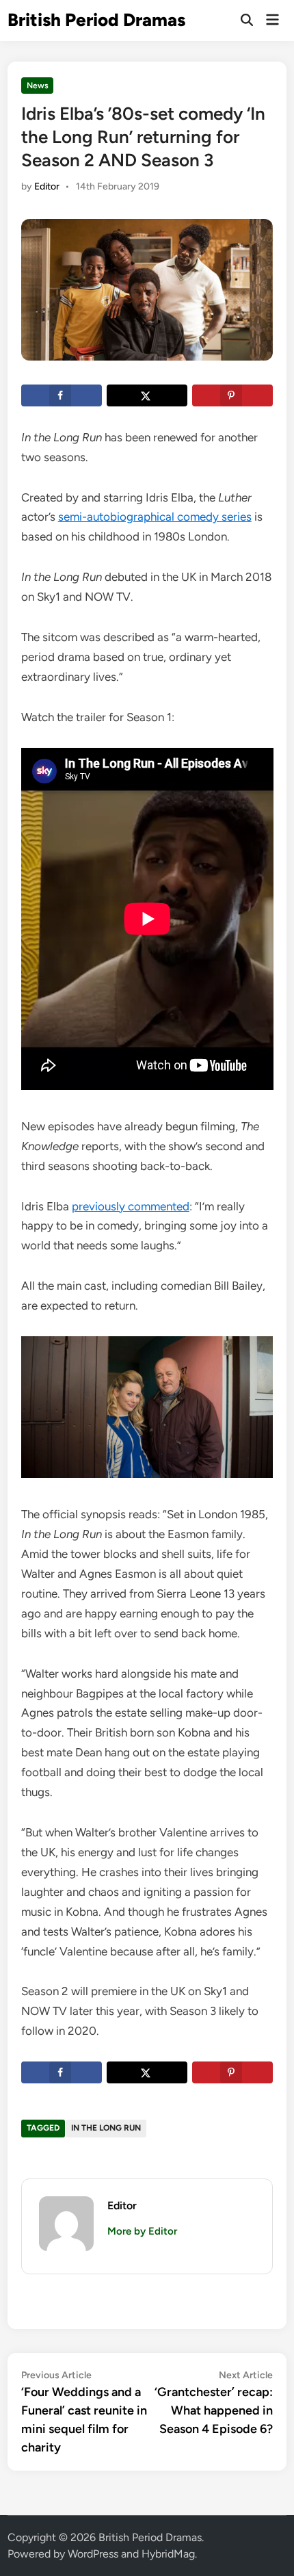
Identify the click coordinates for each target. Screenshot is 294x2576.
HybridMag (168, 2554)
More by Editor (142, 2231)
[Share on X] (147, 395)
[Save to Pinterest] (232, 395)
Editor (47, 186)
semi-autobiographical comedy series (155, 517)
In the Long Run (106, 2128)
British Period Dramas (96, 20)
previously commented (131, 1206)
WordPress (93, 2554)
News (38, 86)
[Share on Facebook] (62, 395)
